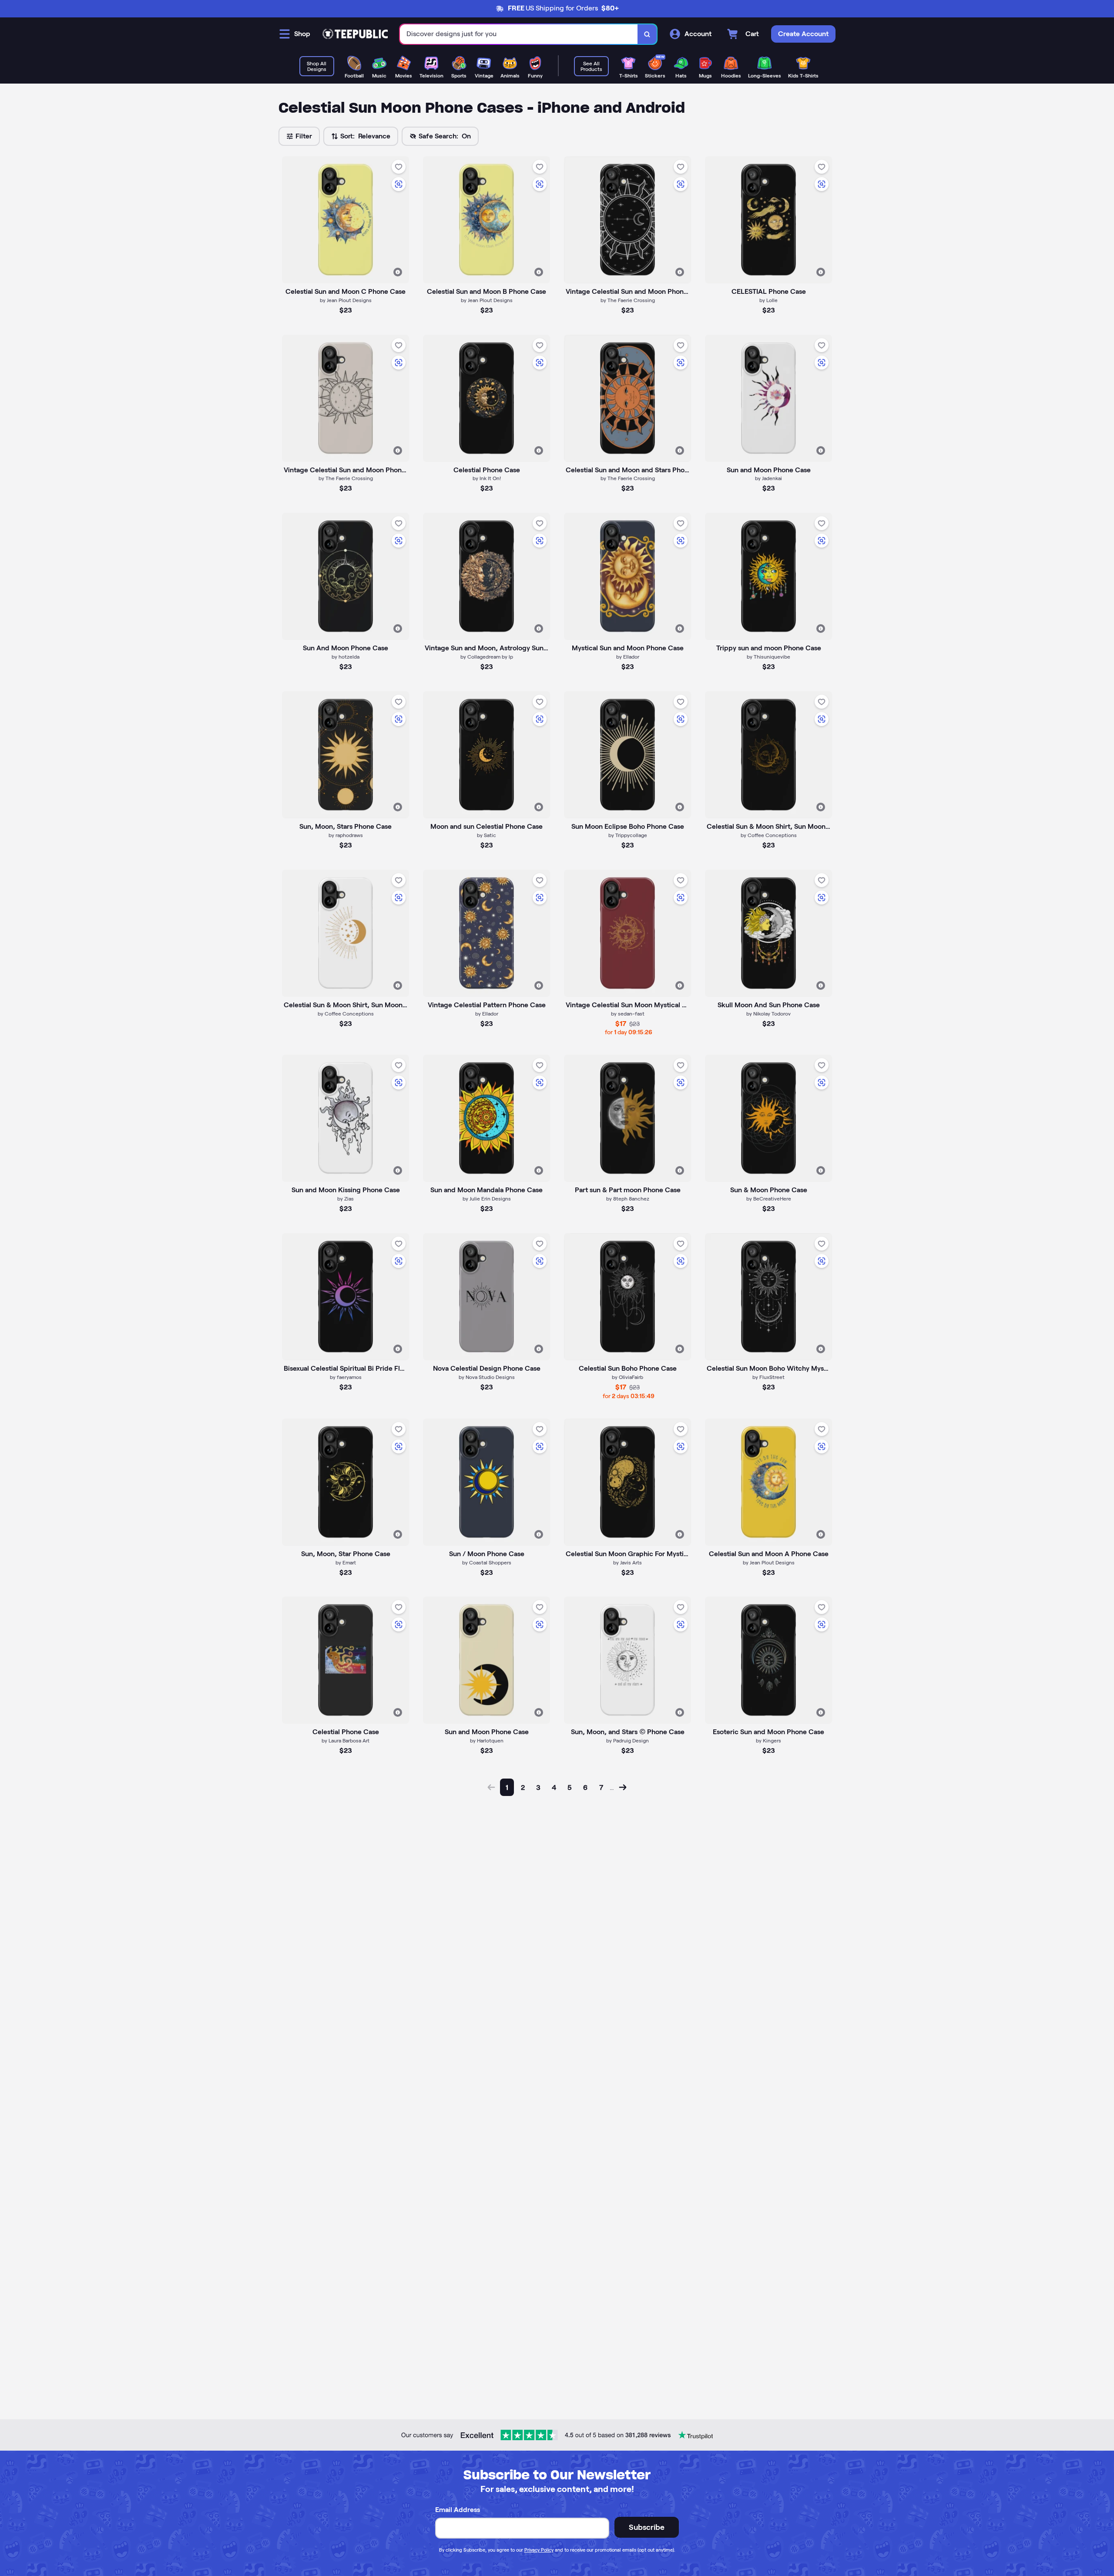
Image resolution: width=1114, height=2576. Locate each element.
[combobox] (519, 34)
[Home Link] (355, 34)
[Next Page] (623, 1787)
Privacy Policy (539, 2550)
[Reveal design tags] (398, 272)
